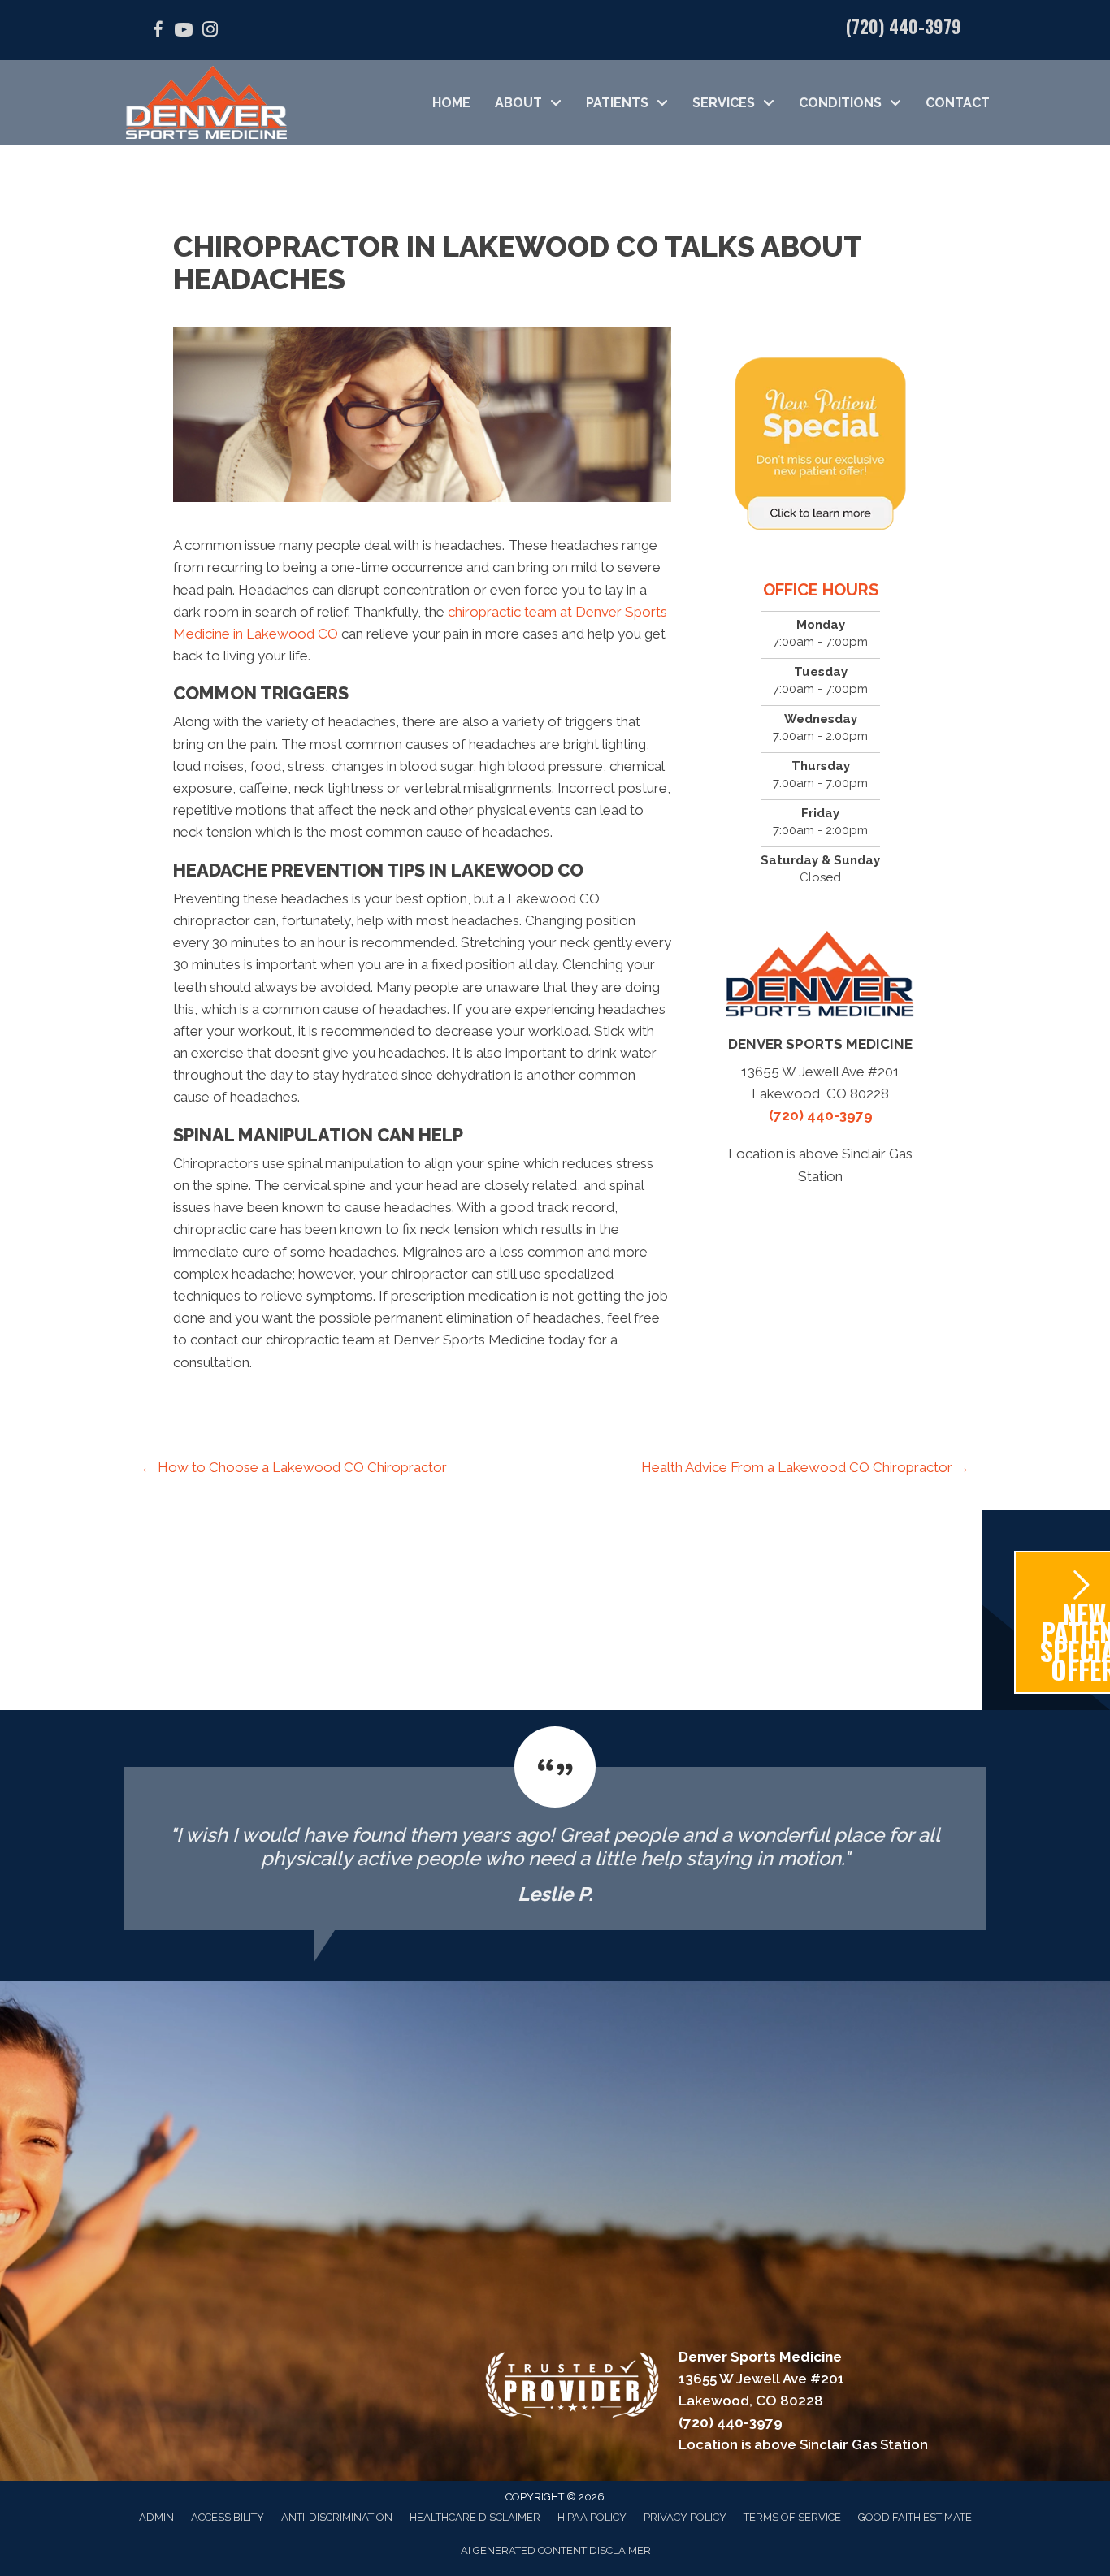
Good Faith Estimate (915, 2517)
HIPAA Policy (592, 2517)
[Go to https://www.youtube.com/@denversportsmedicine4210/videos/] (184, 32)
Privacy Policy (685, 2517)
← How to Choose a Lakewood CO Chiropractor (294, 1467)
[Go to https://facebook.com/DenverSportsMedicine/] (158, 32)
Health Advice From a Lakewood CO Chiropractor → (805, 1467)
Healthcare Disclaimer (475, 2517)
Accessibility (228, 2517)
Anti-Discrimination (337, 2517)
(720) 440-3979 (904, 26)
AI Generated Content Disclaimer (556, 2550)
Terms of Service (792, 2517)
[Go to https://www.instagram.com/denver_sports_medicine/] (210, 31)
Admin (156, 2517)
